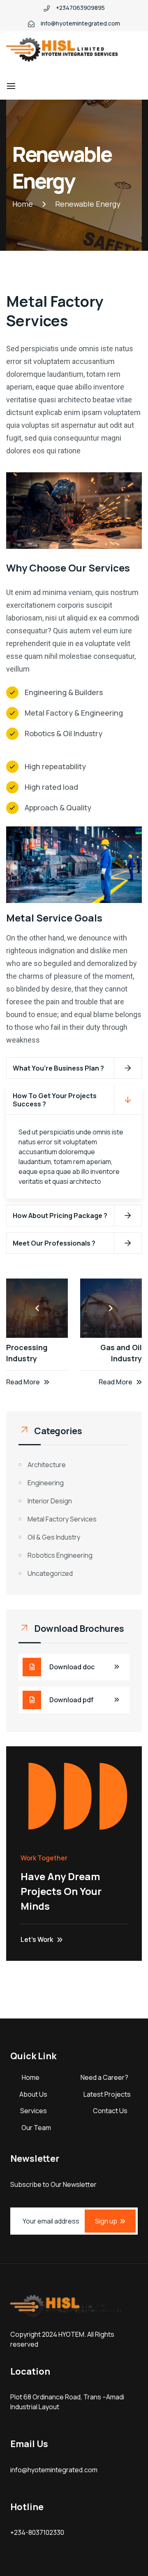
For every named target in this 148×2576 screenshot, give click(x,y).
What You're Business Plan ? (58, 1068)
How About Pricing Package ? (60, 1216)
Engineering (46, 1483)
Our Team (36, 2128)
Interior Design (50, 1501)
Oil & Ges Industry (54, 1537)
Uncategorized (50, 1573)
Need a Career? (104, 2077)
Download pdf (72, 1700)
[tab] (74, 1068)
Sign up (106, 2221)
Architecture (47, 1465)
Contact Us (110, 2111)
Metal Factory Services (62, 1519)
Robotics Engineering (60, 1555)
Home (31, 2077)
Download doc (72, 1667)
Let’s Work (37, 1939)
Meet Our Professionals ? (54, 1243)
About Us (33, 2094)
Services (34, 2111)
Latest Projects (107, 2094)
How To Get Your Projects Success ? (55, 1100)
